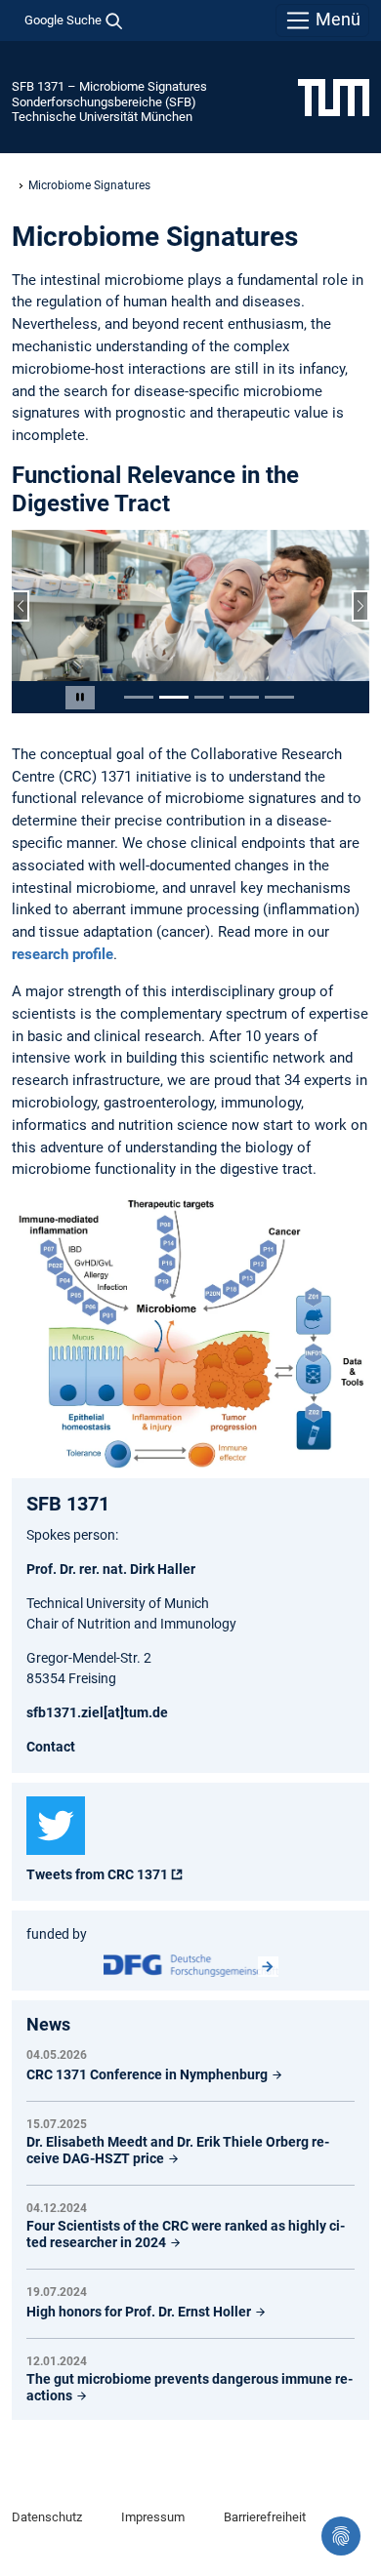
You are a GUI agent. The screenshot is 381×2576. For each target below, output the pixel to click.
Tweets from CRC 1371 (97, 1874)
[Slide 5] (279, 697)
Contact (51, 1747)
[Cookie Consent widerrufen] (341, 2536)
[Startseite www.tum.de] (334, 97)
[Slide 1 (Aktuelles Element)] (139, 697)
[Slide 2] (174, 697)
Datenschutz (47, 2517)
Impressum (153, 2517)
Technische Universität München (102, 117)
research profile (63, 954)
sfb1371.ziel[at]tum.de (97, 1712)
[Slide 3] (209, 697)
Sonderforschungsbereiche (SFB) (104, 102)
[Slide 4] (244, 697)
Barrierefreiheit (265, 2517)
